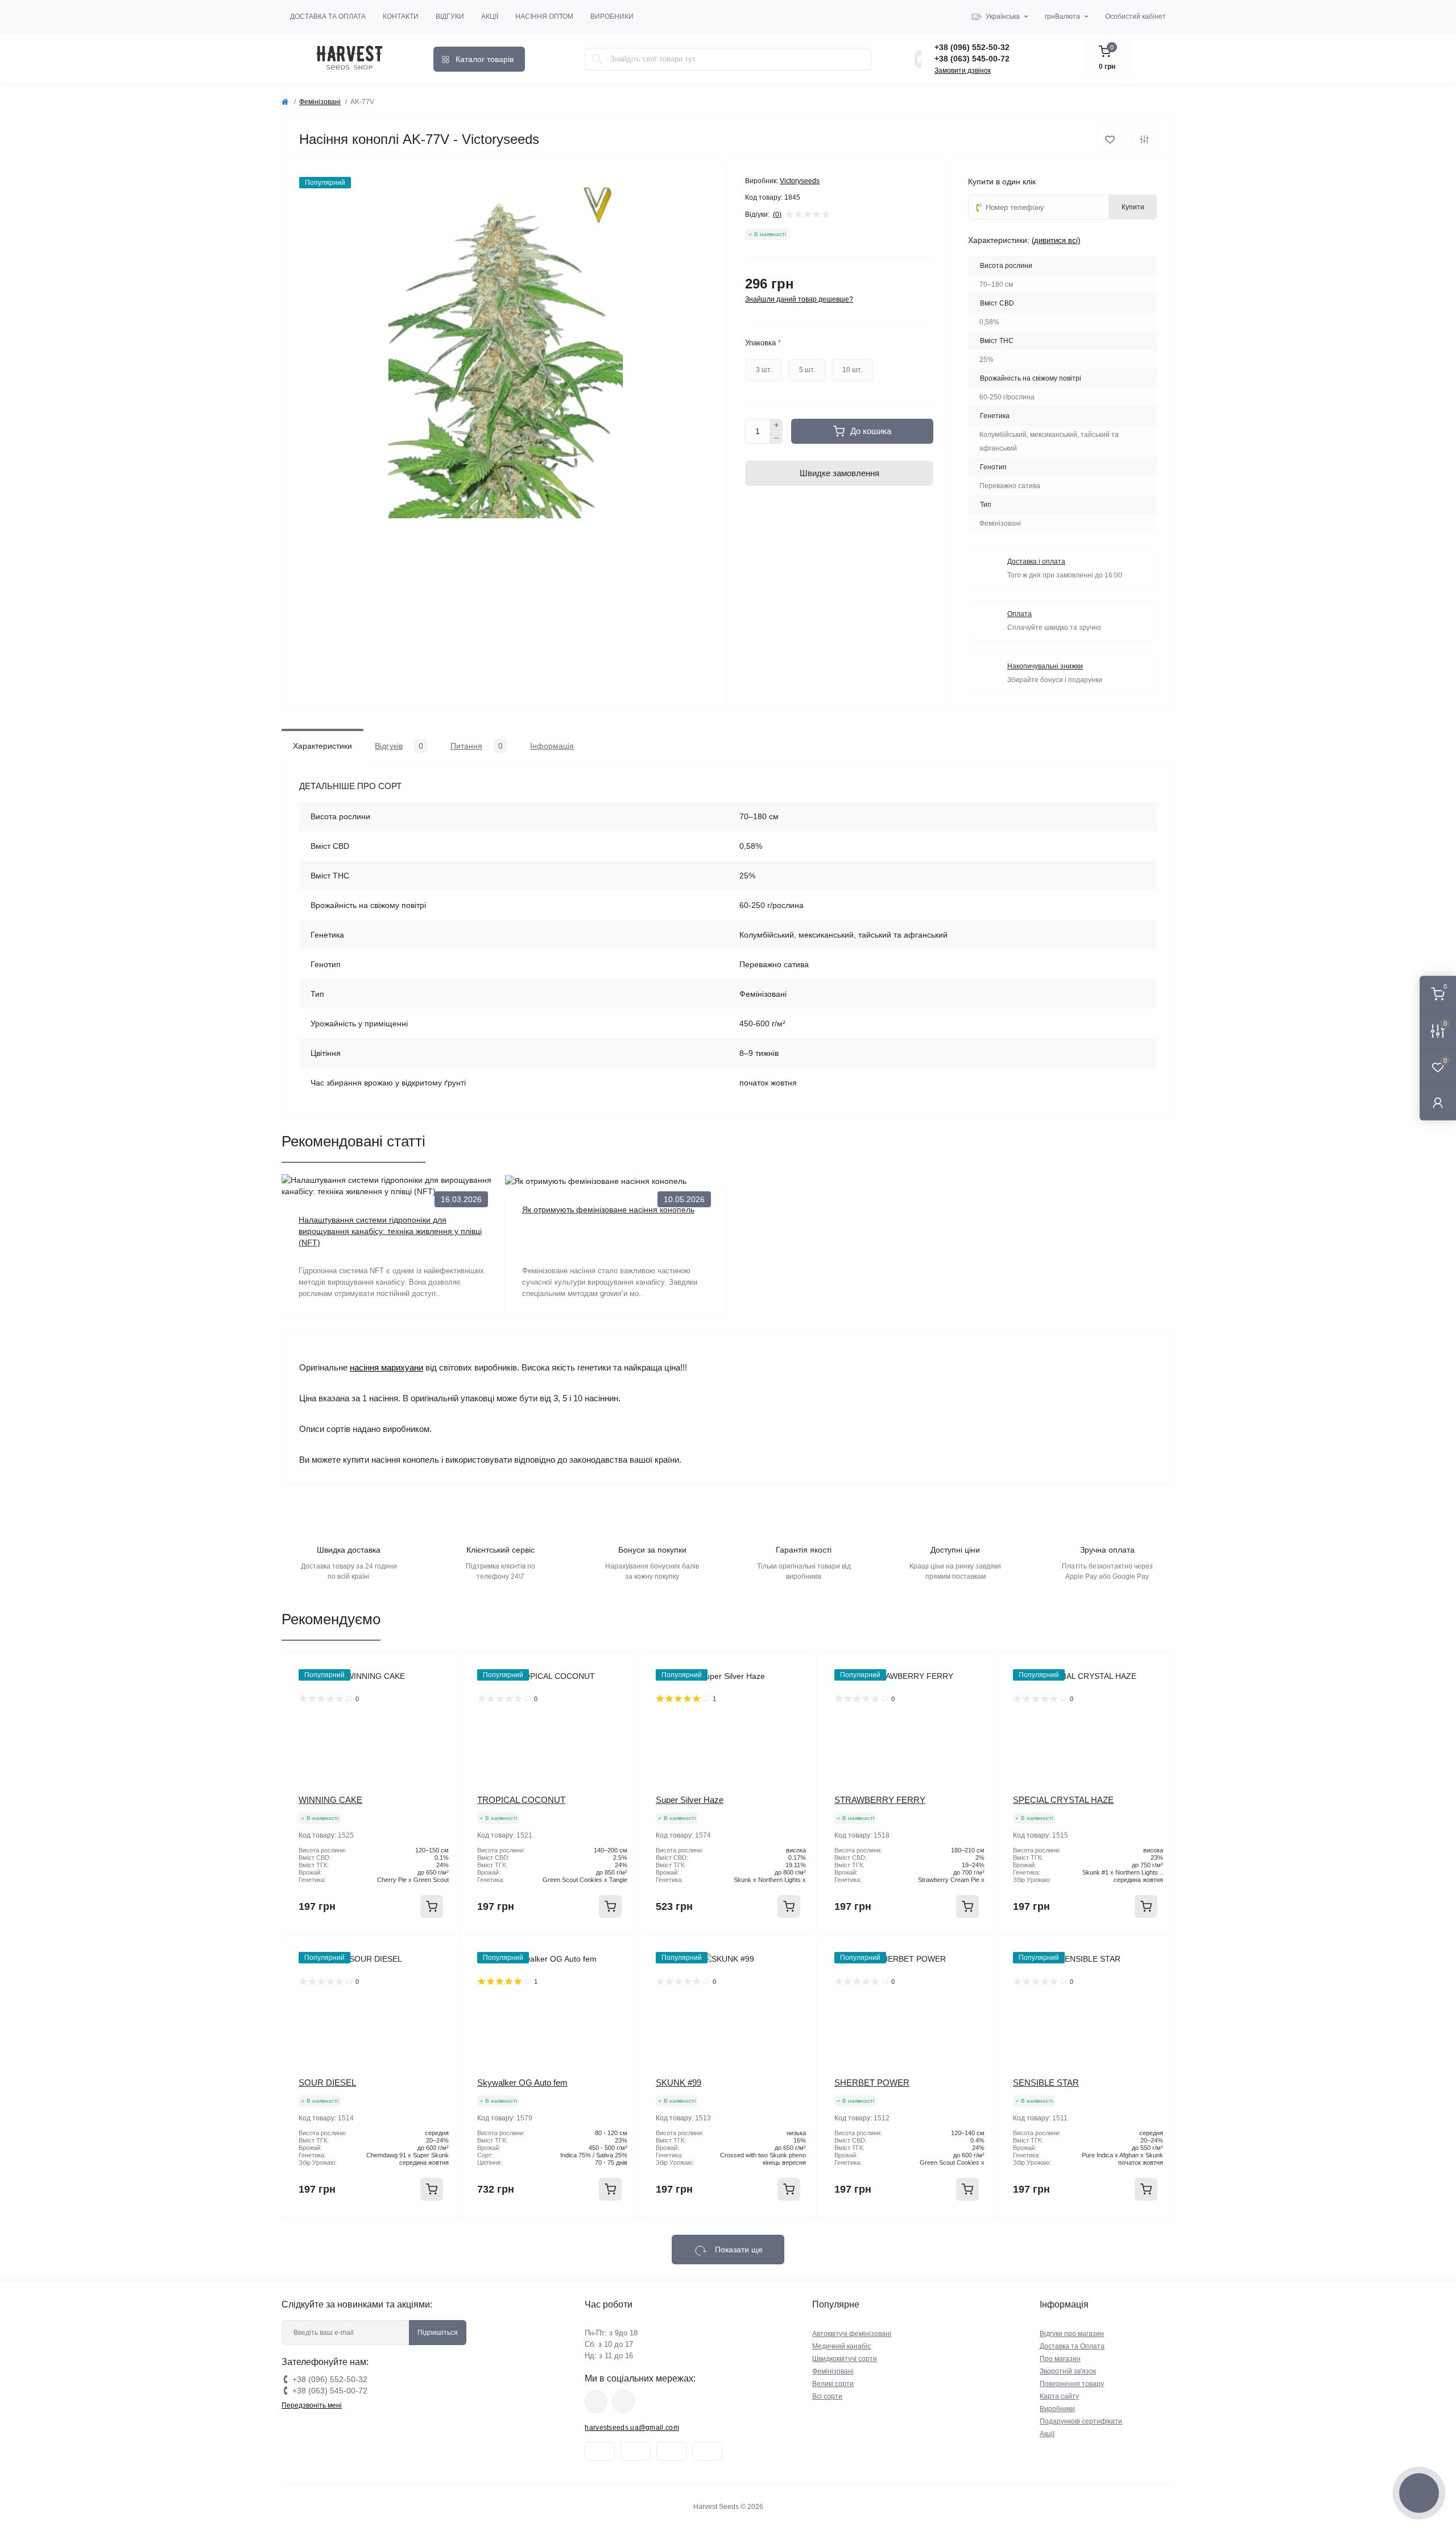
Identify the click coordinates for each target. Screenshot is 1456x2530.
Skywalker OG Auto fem (522, 2083)
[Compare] (443, 1712)
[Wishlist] (443, 1691)
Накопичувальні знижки (1045, 666)
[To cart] (432, 1906)
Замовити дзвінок (963, 71)
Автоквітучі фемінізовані (852, 2334)
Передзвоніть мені (312, 2405)
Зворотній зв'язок (1068, 2371)
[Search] (597, 59)
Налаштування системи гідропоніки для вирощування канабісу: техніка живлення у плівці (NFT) (390, 1231)
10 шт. (852, 370)
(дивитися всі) (1056, 240)
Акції (490, 16)
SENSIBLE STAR (1046, 2083)
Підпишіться (438, 2333)
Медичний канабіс (841, 2346)
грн (1062, 16)
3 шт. (764, 370)
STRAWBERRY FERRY (880, 1800)
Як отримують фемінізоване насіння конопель (608, 1210)
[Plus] (776, 425)
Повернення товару (1072, 2384)
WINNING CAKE (330, 1800)
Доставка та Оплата (328, 16)
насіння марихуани (386, 1367)
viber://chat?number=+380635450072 (623, 2401)
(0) (777, 214)
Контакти (401, 16)
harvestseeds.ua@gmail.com (632, 2428)
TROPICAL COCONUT (521, 1800)
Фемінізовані (320, 102)
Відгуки (450, 16)
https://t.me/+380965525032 (596, 2401)
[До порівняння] (1144, 139)
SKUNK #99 (679, 2083)
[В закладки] (1110, 140)
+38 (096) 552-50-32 (972, 47)
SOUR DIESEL (327, 2083)
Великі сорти (833, 2384)
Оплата (1019, 614)
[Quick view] (443, 1669)
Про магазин (1060, 2359)
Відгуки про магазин (1072, 2334)
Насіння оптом (544, 16)
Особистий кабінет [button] (1136, 16)
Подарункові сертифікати (1081, 2421)
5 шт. (807, 370)
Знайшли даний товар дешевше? (799, 299)
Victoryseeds (800, 181)
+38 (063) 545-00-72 (972, 59)
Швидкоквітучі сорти (845, 2359)
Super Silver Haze (690, 1800)
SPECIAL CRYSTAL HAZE (1063, 1800)
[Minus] (776, 438)
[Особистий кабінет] (1438, 1102)
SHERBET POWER (872, 2083)
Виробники (612, 16)
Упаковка (763, 343)
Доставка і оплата (1036, 562)
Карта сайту (1059, 2396)
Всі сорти (827, 2396)
